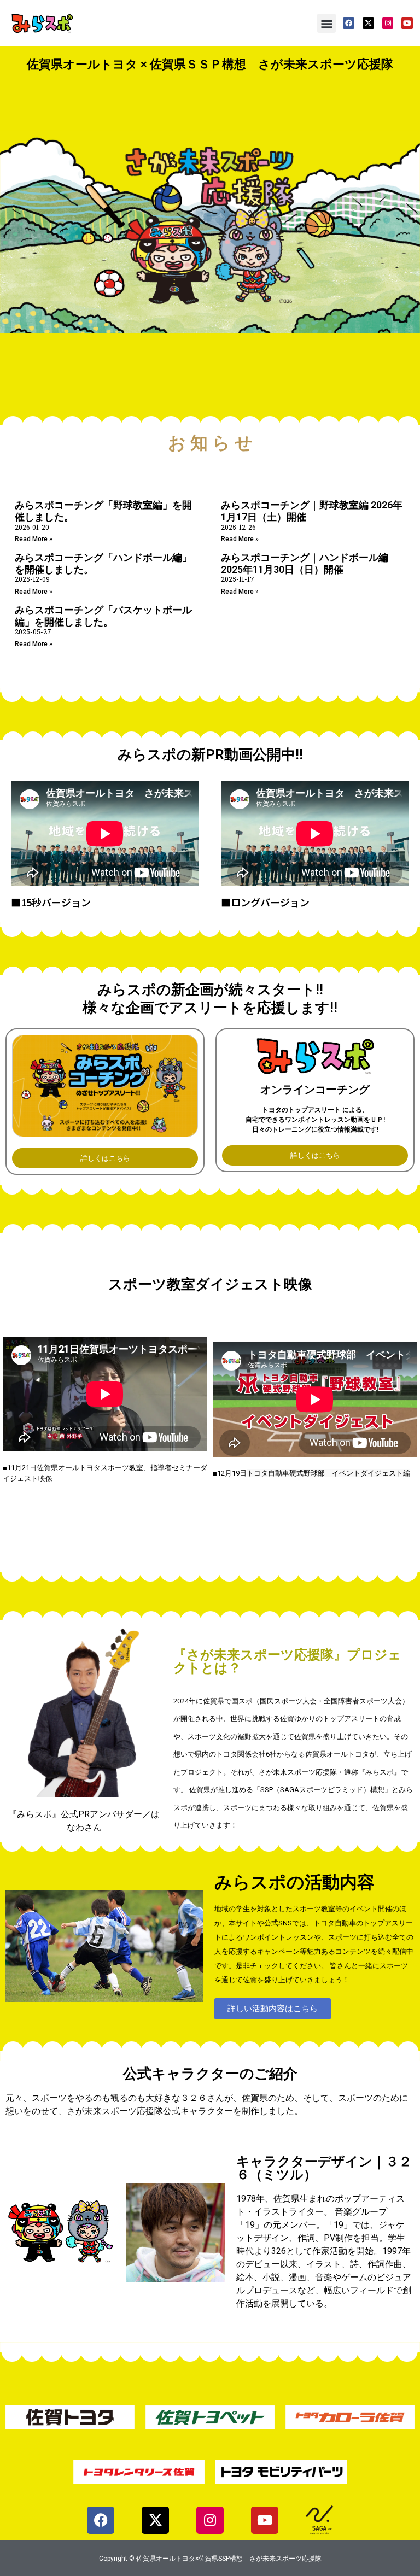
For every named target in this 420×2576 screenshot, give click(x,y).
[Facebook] (349, 23)
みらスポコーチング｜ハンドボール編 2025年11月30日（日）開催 (305, 563)
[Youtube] (407, 23)
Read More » (34, 539)
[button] (327, 23)
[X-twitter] (368, 23)
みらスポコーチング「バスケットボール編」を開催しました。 (103, 616)
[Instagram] (388, 23)
